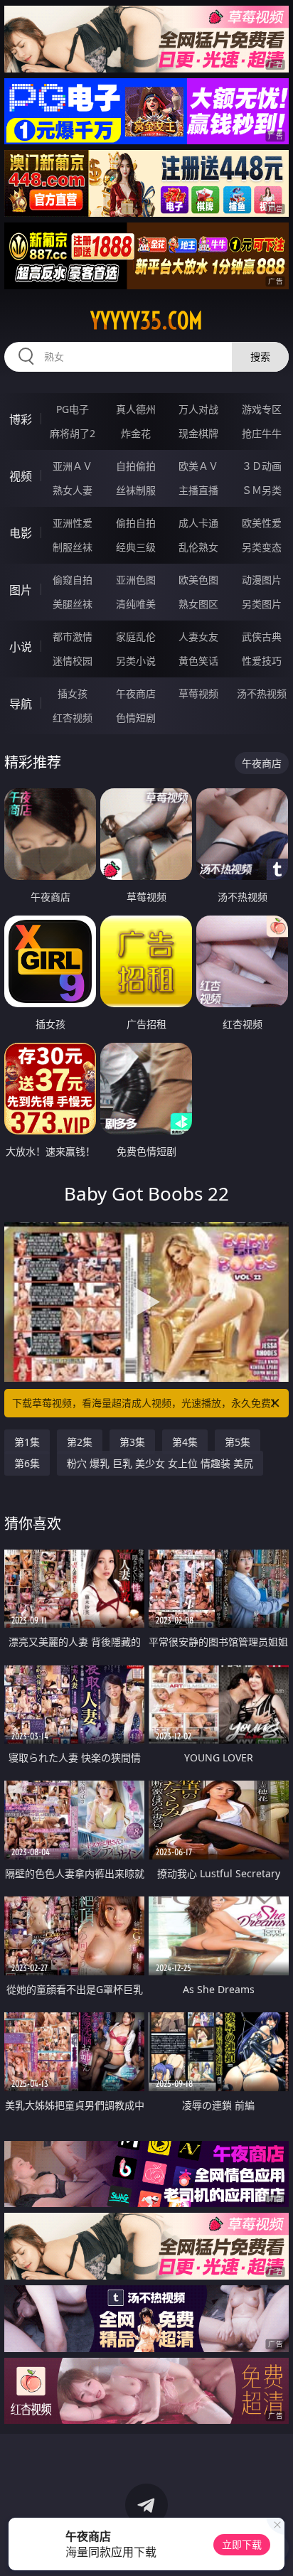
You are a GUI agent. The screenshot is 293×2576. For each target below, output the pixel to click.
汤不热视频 (262, 693)
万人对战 (198, 409)
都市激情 (73, 637)
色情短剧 (136, 718)
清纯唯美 (136, 604)
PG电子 (73, 409)
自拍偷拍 (136, 466)
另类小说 (136, 661)
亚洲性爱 (73, 523)
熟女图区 (198, 604)
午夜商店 (136, 693)
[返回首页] (275, 2548)
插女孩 (73, 693)
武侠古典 (262, 637)
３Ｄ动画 (262, 466)
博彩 (21, 419)
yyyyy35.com (146, 321)
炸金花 (136, 433)
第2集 (80, 1442)
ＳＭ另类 (262, 490)
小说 (21, 647)
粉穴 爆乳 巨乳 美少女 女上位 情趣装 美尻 (160, 1463)
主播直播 (198, 490)
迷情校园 (73, 661)
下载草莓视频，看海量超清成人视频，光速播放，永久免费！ (146, 1403)
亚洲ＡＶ (73, 466)
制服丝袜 (73, 547)
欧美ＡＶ (198, 466)
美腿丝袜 (73, 604)
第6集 (27, 1463)
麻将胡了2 (73, 433)
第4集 (185, 1442)
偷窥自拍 (73, 580)
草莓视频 (198, 693)
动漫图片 (262, 580)
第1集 (27, 1442)
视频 (21, 476)
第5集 (238, 1442)
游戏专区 (262, 409)
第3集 (132, 1442)
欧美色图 (198, 580)
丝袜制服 (136, 490)
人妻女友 (198, 637)
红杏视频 (73, 718)
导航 (21, 704)
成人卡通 (198, 523)
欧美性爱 (262, 523)
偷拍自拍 (136, 523)
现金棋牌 (198, 433)
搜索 (260, 356)
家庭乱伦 (136, 637)
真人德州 (136, 409)
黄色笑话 (198, 661)
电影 (21, 533)
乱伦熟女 (198, 547)
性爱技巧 (262, 661)
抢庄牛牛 (262, 433)
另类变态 (262, 547)
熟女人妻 (73, 490)
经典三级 (136, 547)
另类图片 (262, 604)
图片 (21, 590)
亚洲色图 (136, 580)
